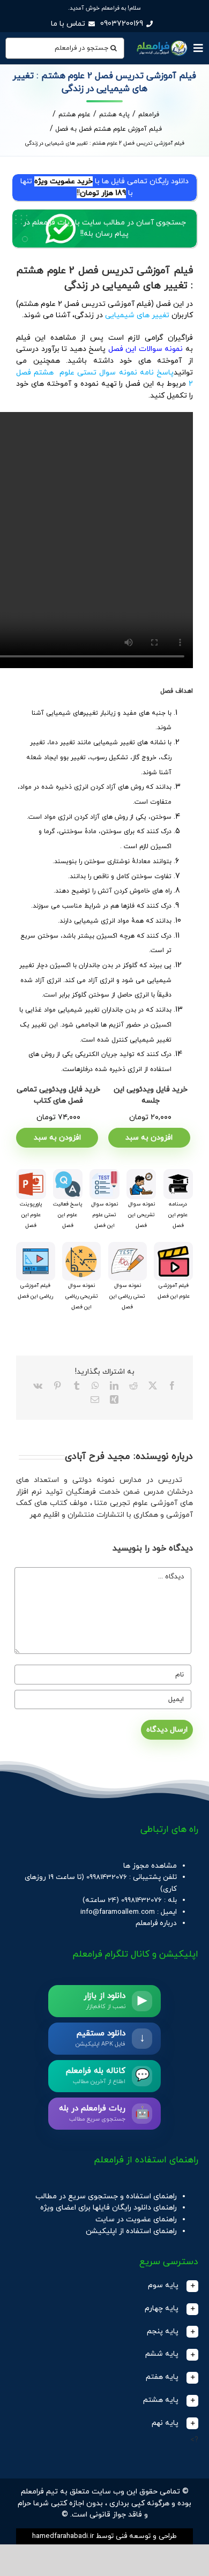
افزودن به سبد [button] (149, 1138)
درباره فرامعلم (156, 1923)
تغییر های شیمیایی (138, 315)
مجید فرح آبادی (98, 1457)
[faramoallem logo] (161, 42)
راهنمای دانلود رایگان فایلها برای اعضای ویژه (109, 2208)
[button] (104, 2286)
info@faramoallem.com (118, 1912)
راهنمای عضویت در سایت (136, 2219)
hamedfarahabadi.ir (63, 2536)
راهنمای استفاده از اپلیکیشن (131, 2231)
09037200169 (122, 24)
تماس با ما (68, 24)
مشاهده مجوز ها (150, 1866)
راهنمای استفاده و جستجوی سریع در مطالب (106, 2196)
